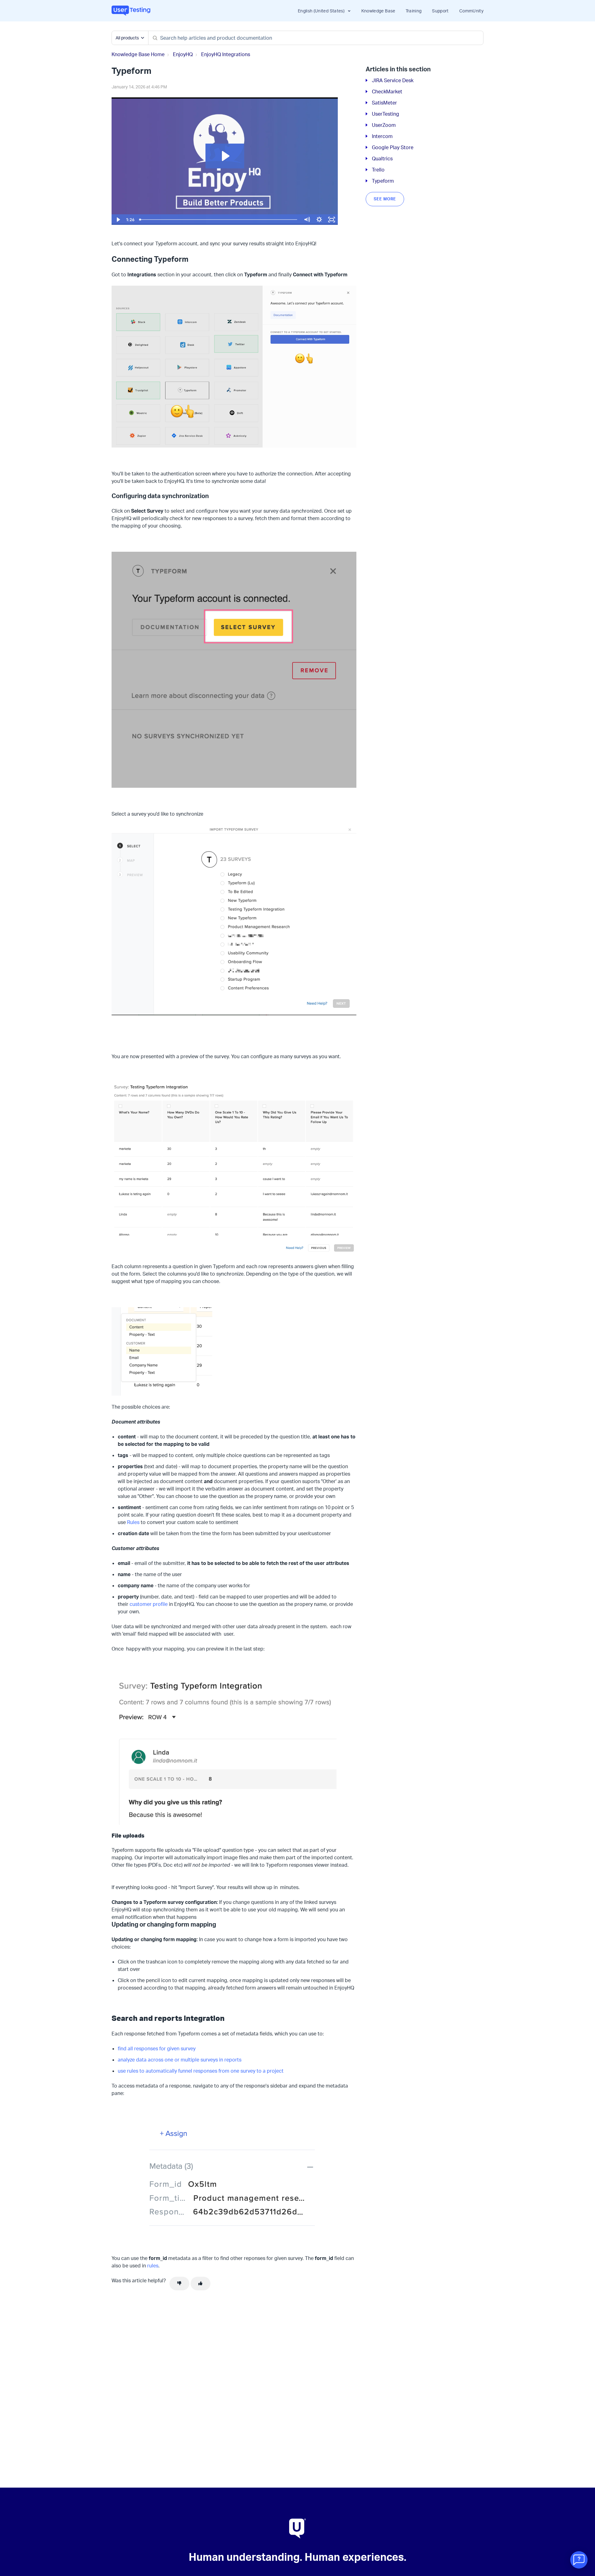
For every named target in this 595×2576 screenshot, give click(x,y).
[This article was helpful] (201, 2284)
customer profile (149, 1604)
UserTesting (386, 114)
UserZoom (384, 125)
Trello (378, 170)
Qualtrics (382, 158)
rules (153, 2266)
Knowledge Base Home (138, 54)
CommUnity (471, 11)
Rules (133, 1522)
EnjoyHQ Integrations (226, 54)
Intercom (382, 136)
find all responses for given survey (157, 2048)
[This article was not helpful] (179, 2284)
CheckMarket (387, 91)
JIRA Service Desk (393, 80)
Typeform (383, 181)
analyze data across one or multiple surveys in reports (180, 2060)
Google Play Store (393, 147)
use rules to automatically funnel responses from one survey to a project (201, 2071)
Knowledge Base (378, 11)
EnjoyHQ (183, 54)
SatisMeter (384, 103)
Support (440, 11)
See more (385, 199)
